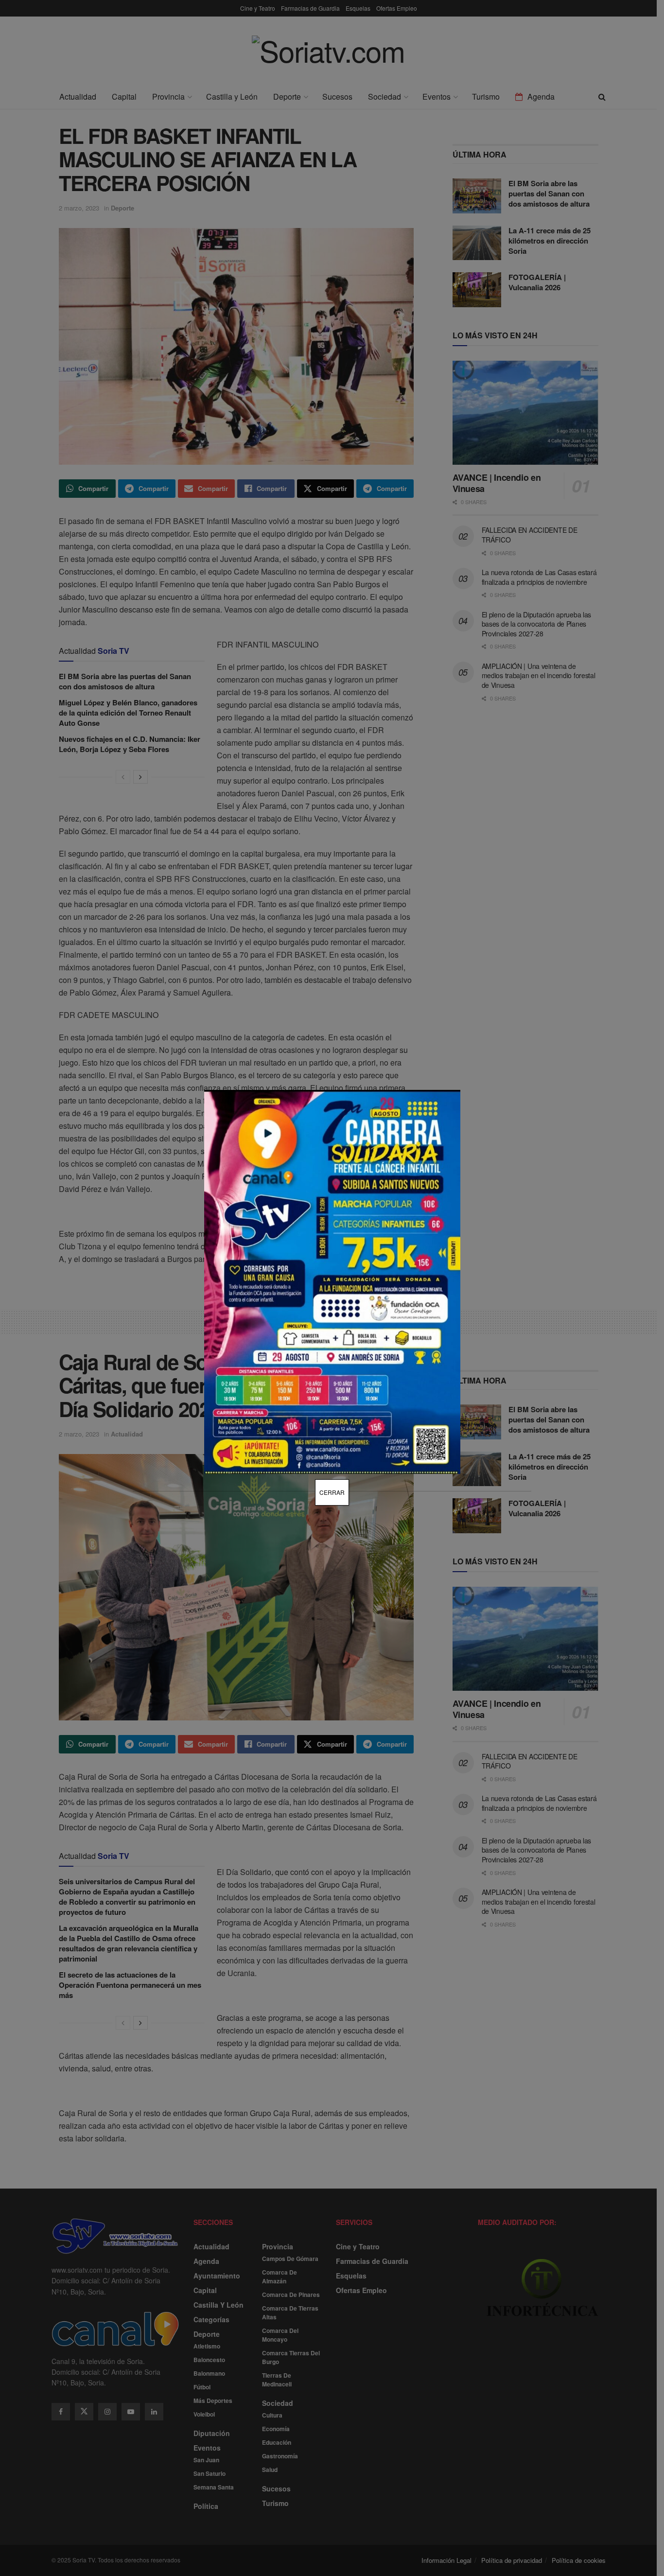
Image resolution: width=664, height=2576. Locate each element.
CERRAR (332, 1492)
